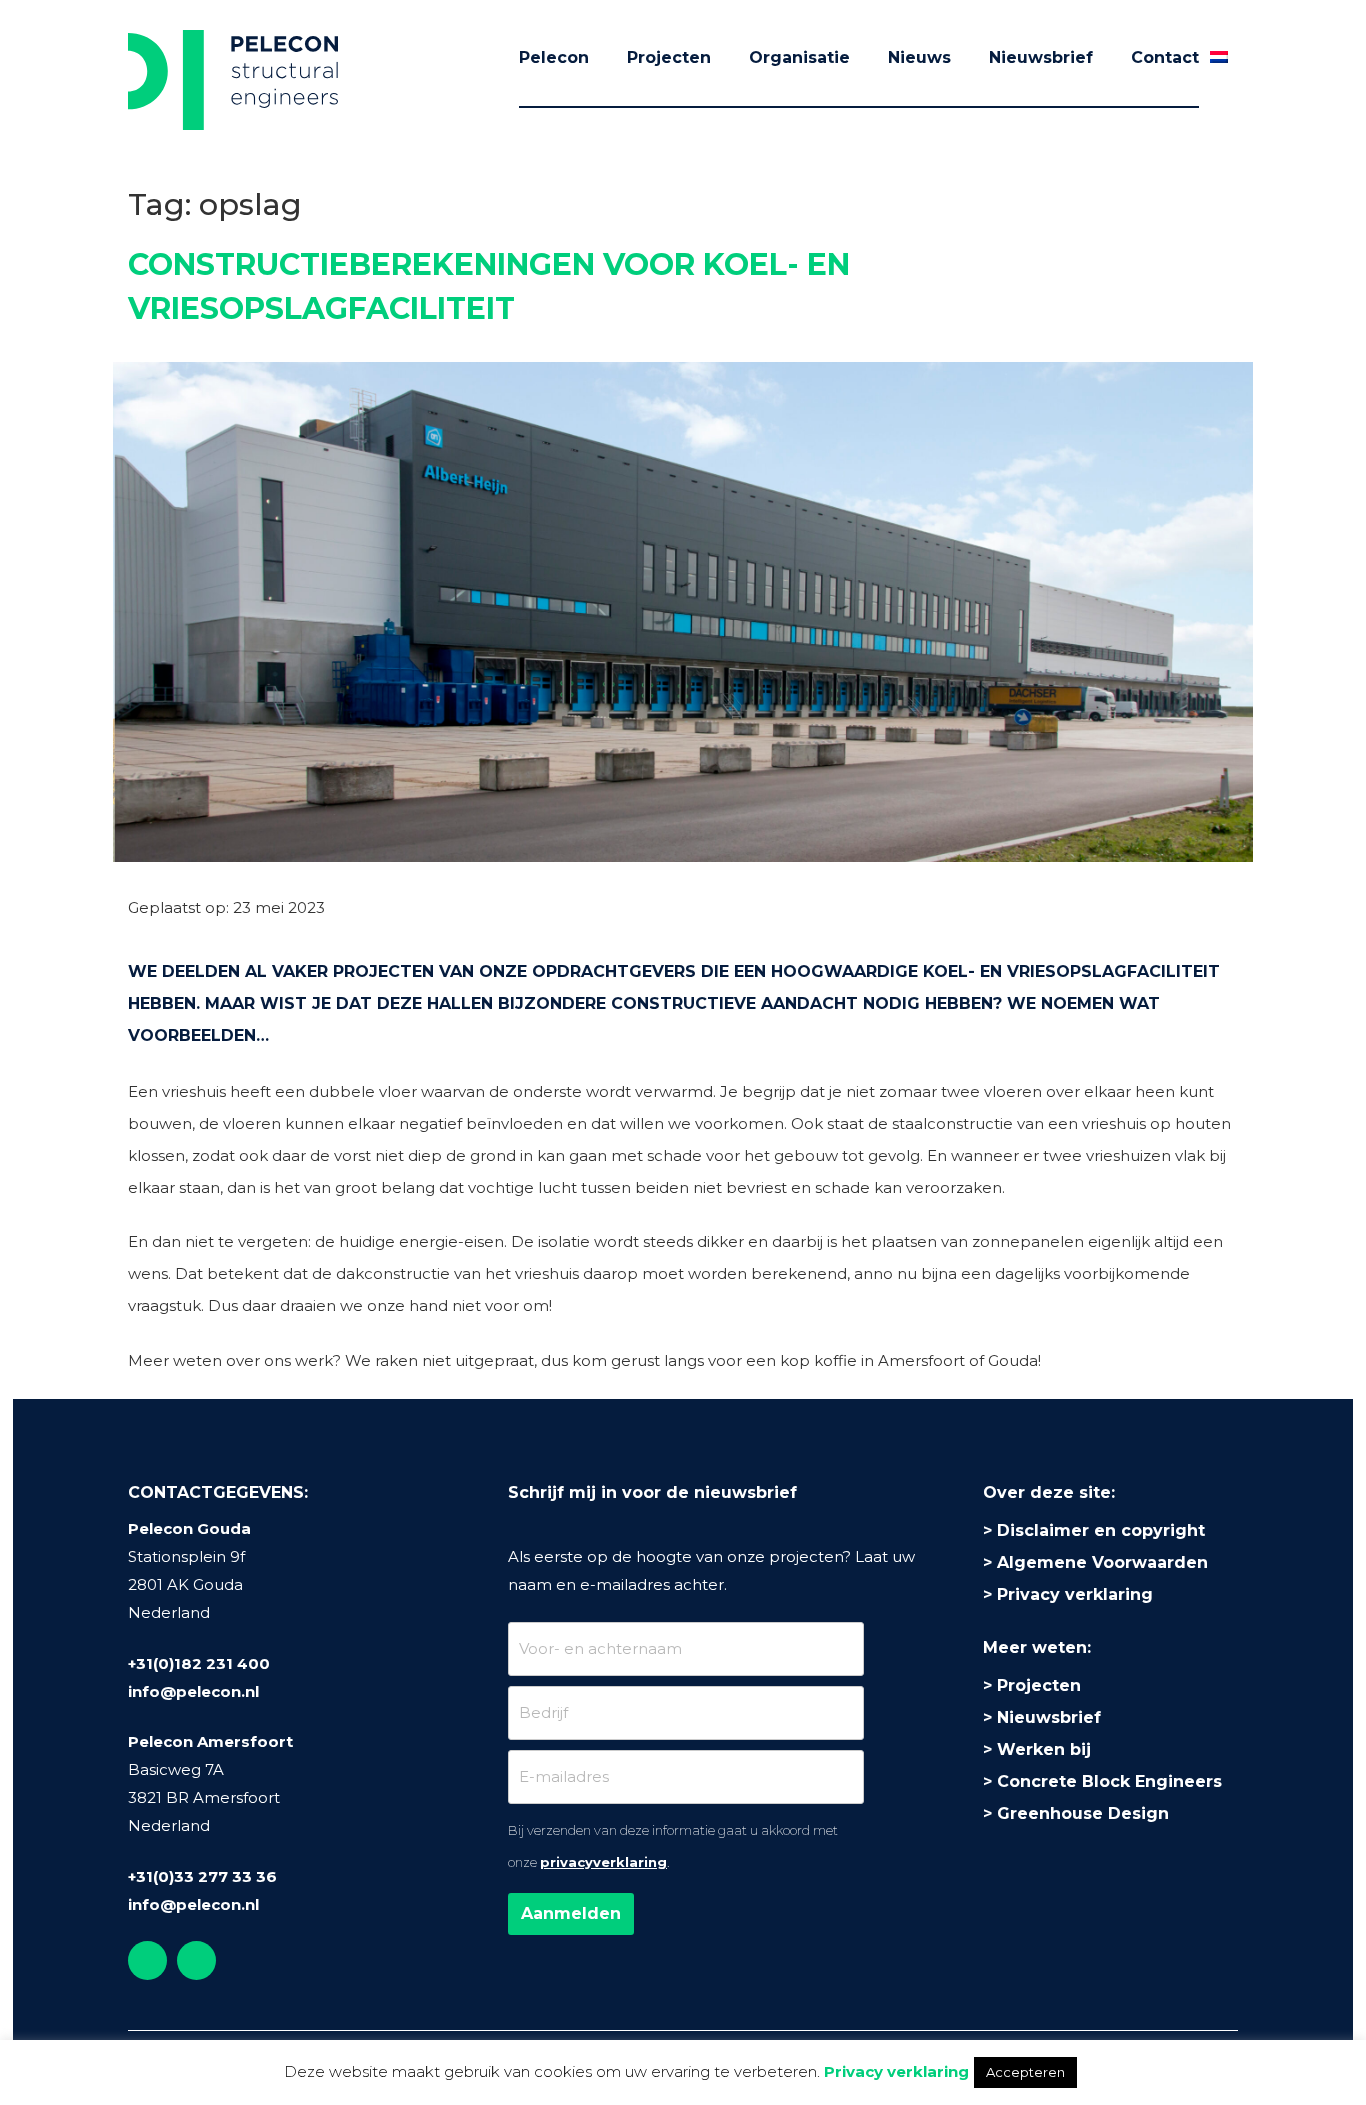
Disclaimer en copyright (1101, 1530)
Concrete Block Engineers (1109, 1781)
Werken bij (1044, 1749)
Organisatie (799, 57)
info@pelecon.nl (193, 1691)
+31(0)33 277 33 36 (202, 1876)
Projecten (669, 57)
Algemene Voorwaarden (1102, 1562)
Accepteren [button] (1025, 2072)
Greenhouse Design (1083, 1813)
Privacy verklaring (1075, 1594)
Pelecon (554, 57)
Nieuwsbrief (1041, 57)
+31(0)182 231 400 (199, 1663)
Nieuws (919, 57)
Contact (1165, 57)
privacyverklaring (603, 1862)
